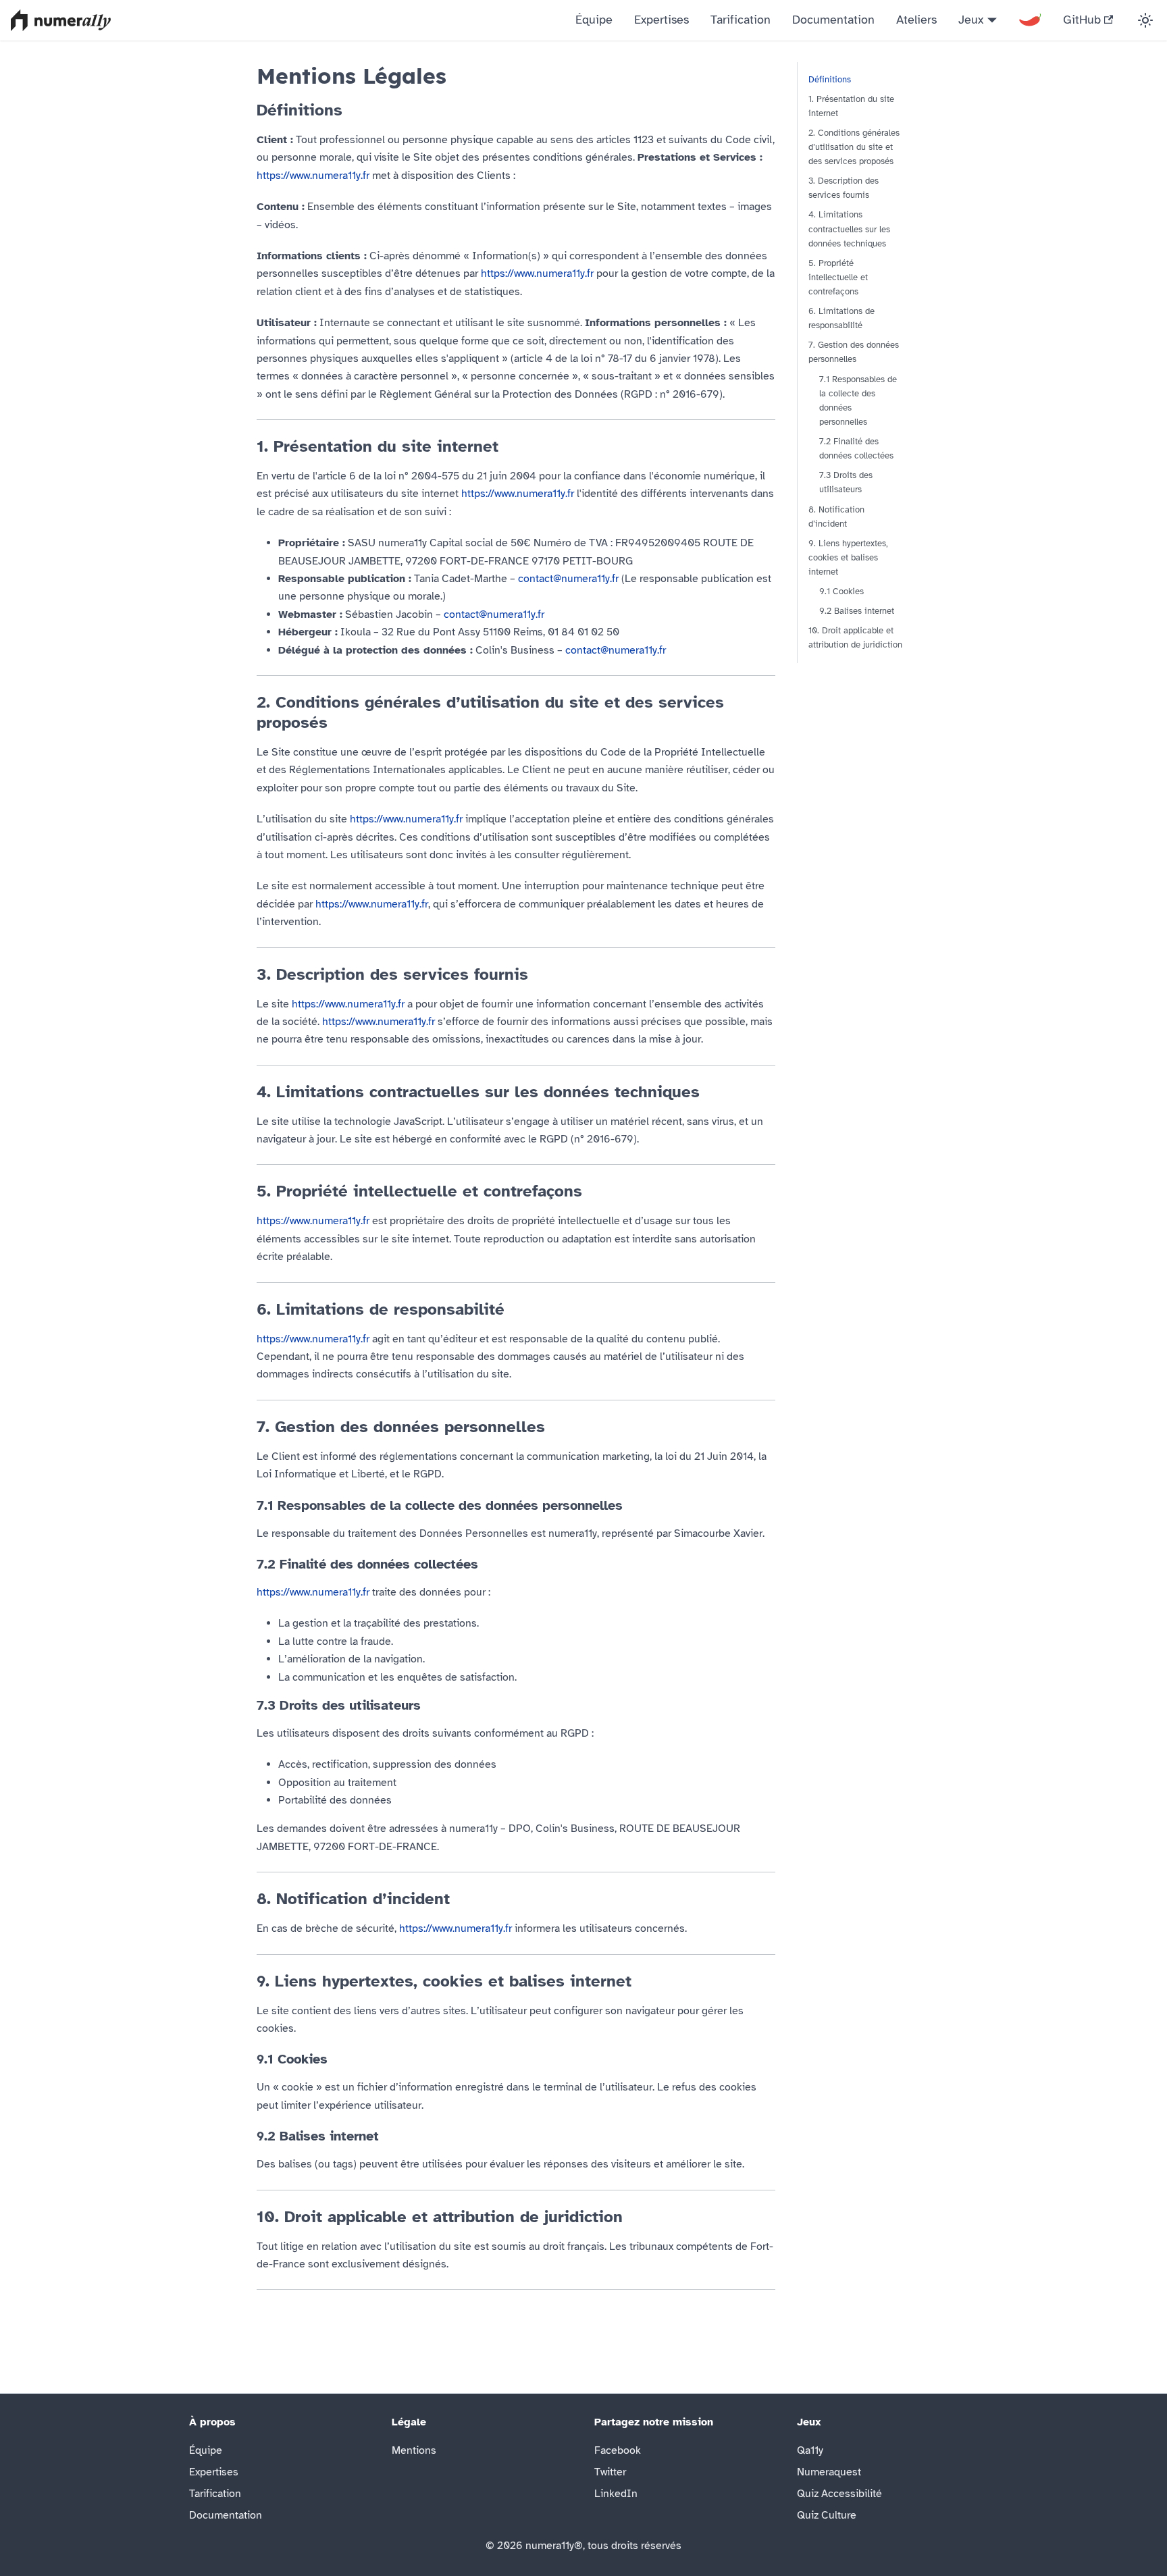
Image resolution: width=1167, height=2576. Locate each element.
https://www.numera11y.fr (313, 176)
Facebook (618, 2450)
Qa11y (810, 2450)
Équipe (594, 20)
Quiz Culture (827, 2515)
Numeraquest (829, 2472)
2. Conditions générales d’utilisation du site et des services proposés (854, 147)
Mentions (414, 2450)
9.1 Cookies (841, 592)
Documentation (833, 20)
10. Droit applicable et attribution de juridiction (855, 638)
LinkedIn (616, 2494)
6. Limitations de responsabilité (841, 319)
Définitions (830, 80)
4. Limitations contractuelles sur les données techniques (849, 230)
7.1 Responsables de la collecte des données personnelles (858, 401)
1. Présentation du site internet (851, 106)
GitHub (1082, 20)
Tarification (741, 20)
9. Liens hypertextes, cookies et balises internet (848, 558)
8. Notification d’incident (836, 517)
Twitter (610, 2472)
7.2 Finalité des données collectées (856, 449)
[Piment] (1030, 20)
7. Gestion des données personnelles (854, 353)
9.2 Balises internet (857, 612)
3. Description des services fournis (844, 189)
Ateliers (916, 20)
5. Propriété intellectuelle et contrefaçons (838, 278)
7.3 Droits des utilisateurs (846, 483)
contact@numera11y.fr (568, 579)
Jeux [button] (971, 20)
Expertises (662, 20)
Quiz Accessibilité (839, 2494)
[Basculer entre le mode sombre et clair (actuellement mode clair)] (1145, 20)
